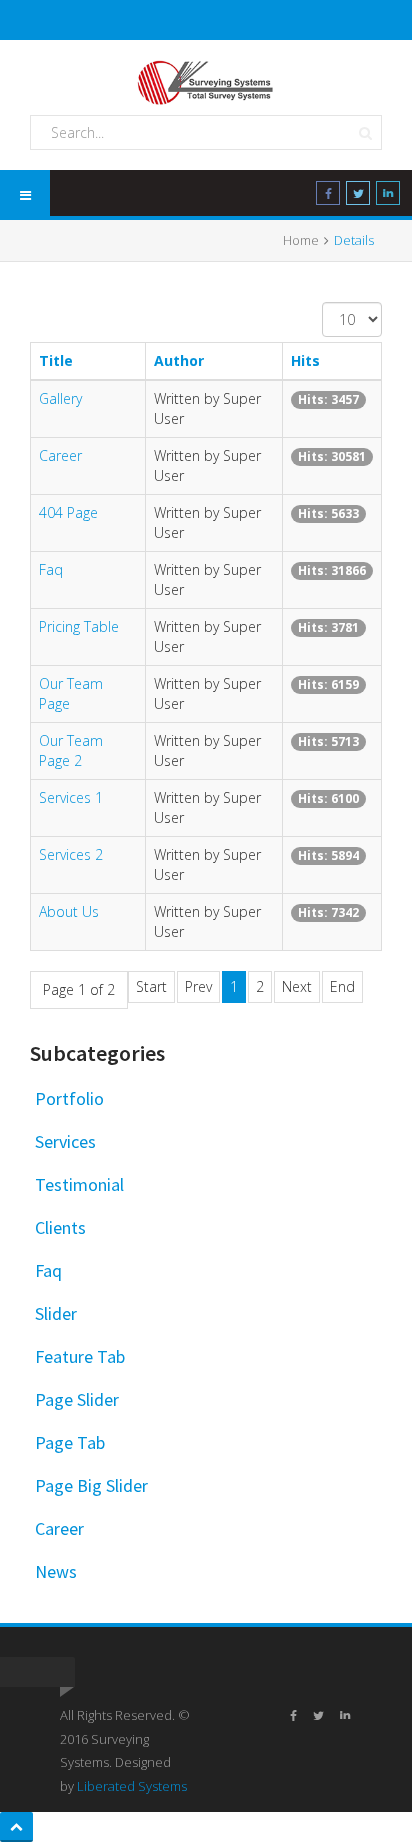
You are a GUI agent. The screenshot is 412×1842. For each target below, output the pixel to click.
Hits (305, 360)
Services (65, 1141)
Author (179, 360)
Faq (51, 569)
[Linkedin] (388, 197)
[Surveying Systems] (206, 82)
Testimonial (79, 1184)
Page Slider (77, 1399)
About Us (69, 911)
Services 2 (71, 854)
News (56, 1571)
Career (60, 455)
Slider (56, 1313)
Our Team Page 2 (71, 750)
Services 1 (71, 797)
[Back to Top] (16, 1827)
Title (56, 360)
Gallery (60, 398)
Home (301, 240)
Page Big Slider (91, 1485)
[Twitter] (358, 197)
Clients (60, 1227)
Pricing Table (79, 626)
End (342, 986)
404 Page (68, 512)
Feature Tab (80, 1356)
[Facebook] (328, 197)
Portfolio (69, 1098)
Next (297, 986)
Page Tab (70, 1442)
